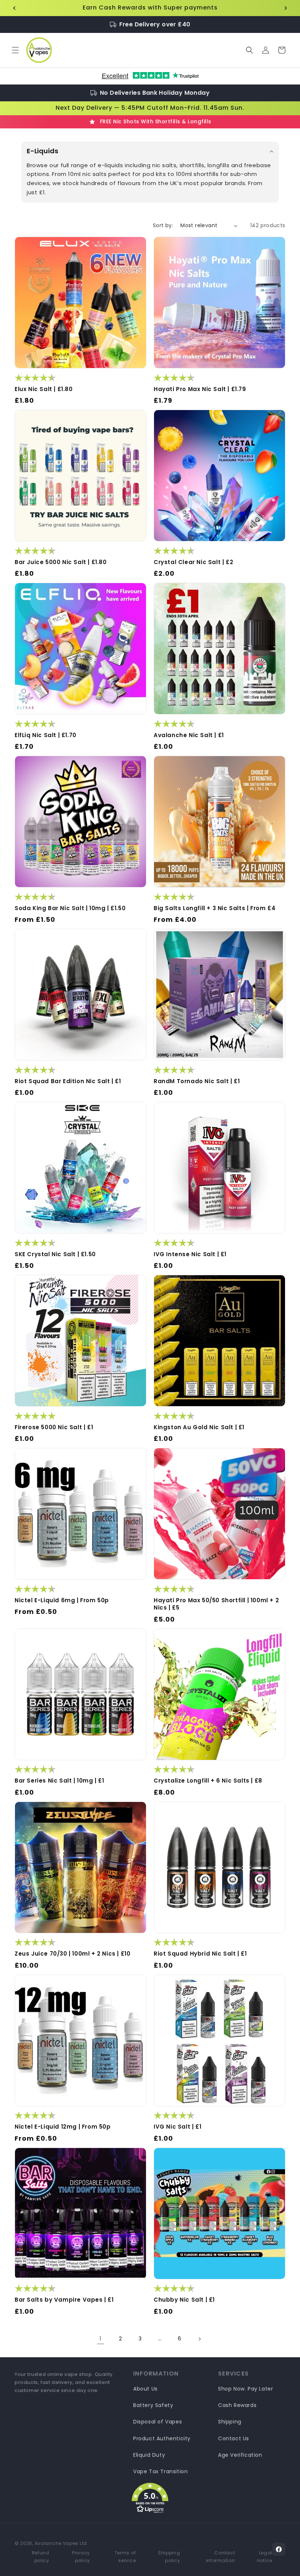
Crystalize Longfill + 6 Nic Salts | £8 (208, 1781)
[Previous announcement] (14, 8)
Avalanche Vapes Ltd (61, 2543)
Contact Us (234, 2438)
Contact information (220, 2556)
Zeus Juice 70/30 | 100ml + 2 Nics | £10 (72, 1954)
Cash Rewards (237, 2405)
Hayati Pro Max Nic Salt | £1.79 (200, 389)
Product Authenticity (162, 2438)
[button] (15, 50)
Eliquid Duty (149, 2455)
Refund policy (41, 2556)
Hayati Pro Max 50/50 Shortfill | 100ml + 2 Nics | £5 (216, 1604)
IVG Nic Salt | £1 (177, 2127)
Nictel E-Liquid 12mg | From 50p (63, 2127)
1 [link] (101, 2338)
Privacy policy (81, 2556)
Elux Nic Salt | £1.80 (44, 389)
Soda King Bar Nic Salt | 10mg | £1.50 (70, 908)
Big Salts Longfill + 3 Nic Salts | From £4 (215, 908)
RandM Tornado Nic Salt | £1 (197, 1081)
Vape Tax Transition (160, 2471)
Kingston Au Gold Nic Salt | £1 (199, 1427)
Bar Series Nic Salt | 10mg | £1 (59, 1781)
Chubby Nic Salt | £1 (184, 2300)
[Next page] (199, 2339)
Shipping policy (169, 2556)
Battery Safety (153, 2405)
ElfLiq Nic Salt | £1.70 (46, 735)
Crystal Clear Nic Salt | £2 (193, 562)
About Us (145, 2389)
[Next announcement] (286, 8)
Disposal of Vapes (157, 2422)
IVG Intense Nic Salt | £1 (190, 1254)
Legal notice (265, 2556)
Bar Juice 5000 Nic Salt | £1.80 (61, 562)
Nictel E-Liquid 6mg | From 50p (62, 1600)
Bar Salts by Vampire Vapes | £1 (64, 2300)
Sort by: (163, 225)
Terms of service (125, 2556)
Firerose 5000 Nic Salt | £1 (54, 1427)
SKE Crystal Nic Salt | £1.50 (55, 1254)
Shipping (230, 2422)
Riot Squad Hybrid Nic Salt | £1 (200, 1954)
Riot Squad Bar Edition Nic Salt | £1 (68, 1081)
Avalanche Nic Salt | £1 (189, 735)
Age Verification (240, 2455)
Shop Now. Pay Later (245, 2389)
